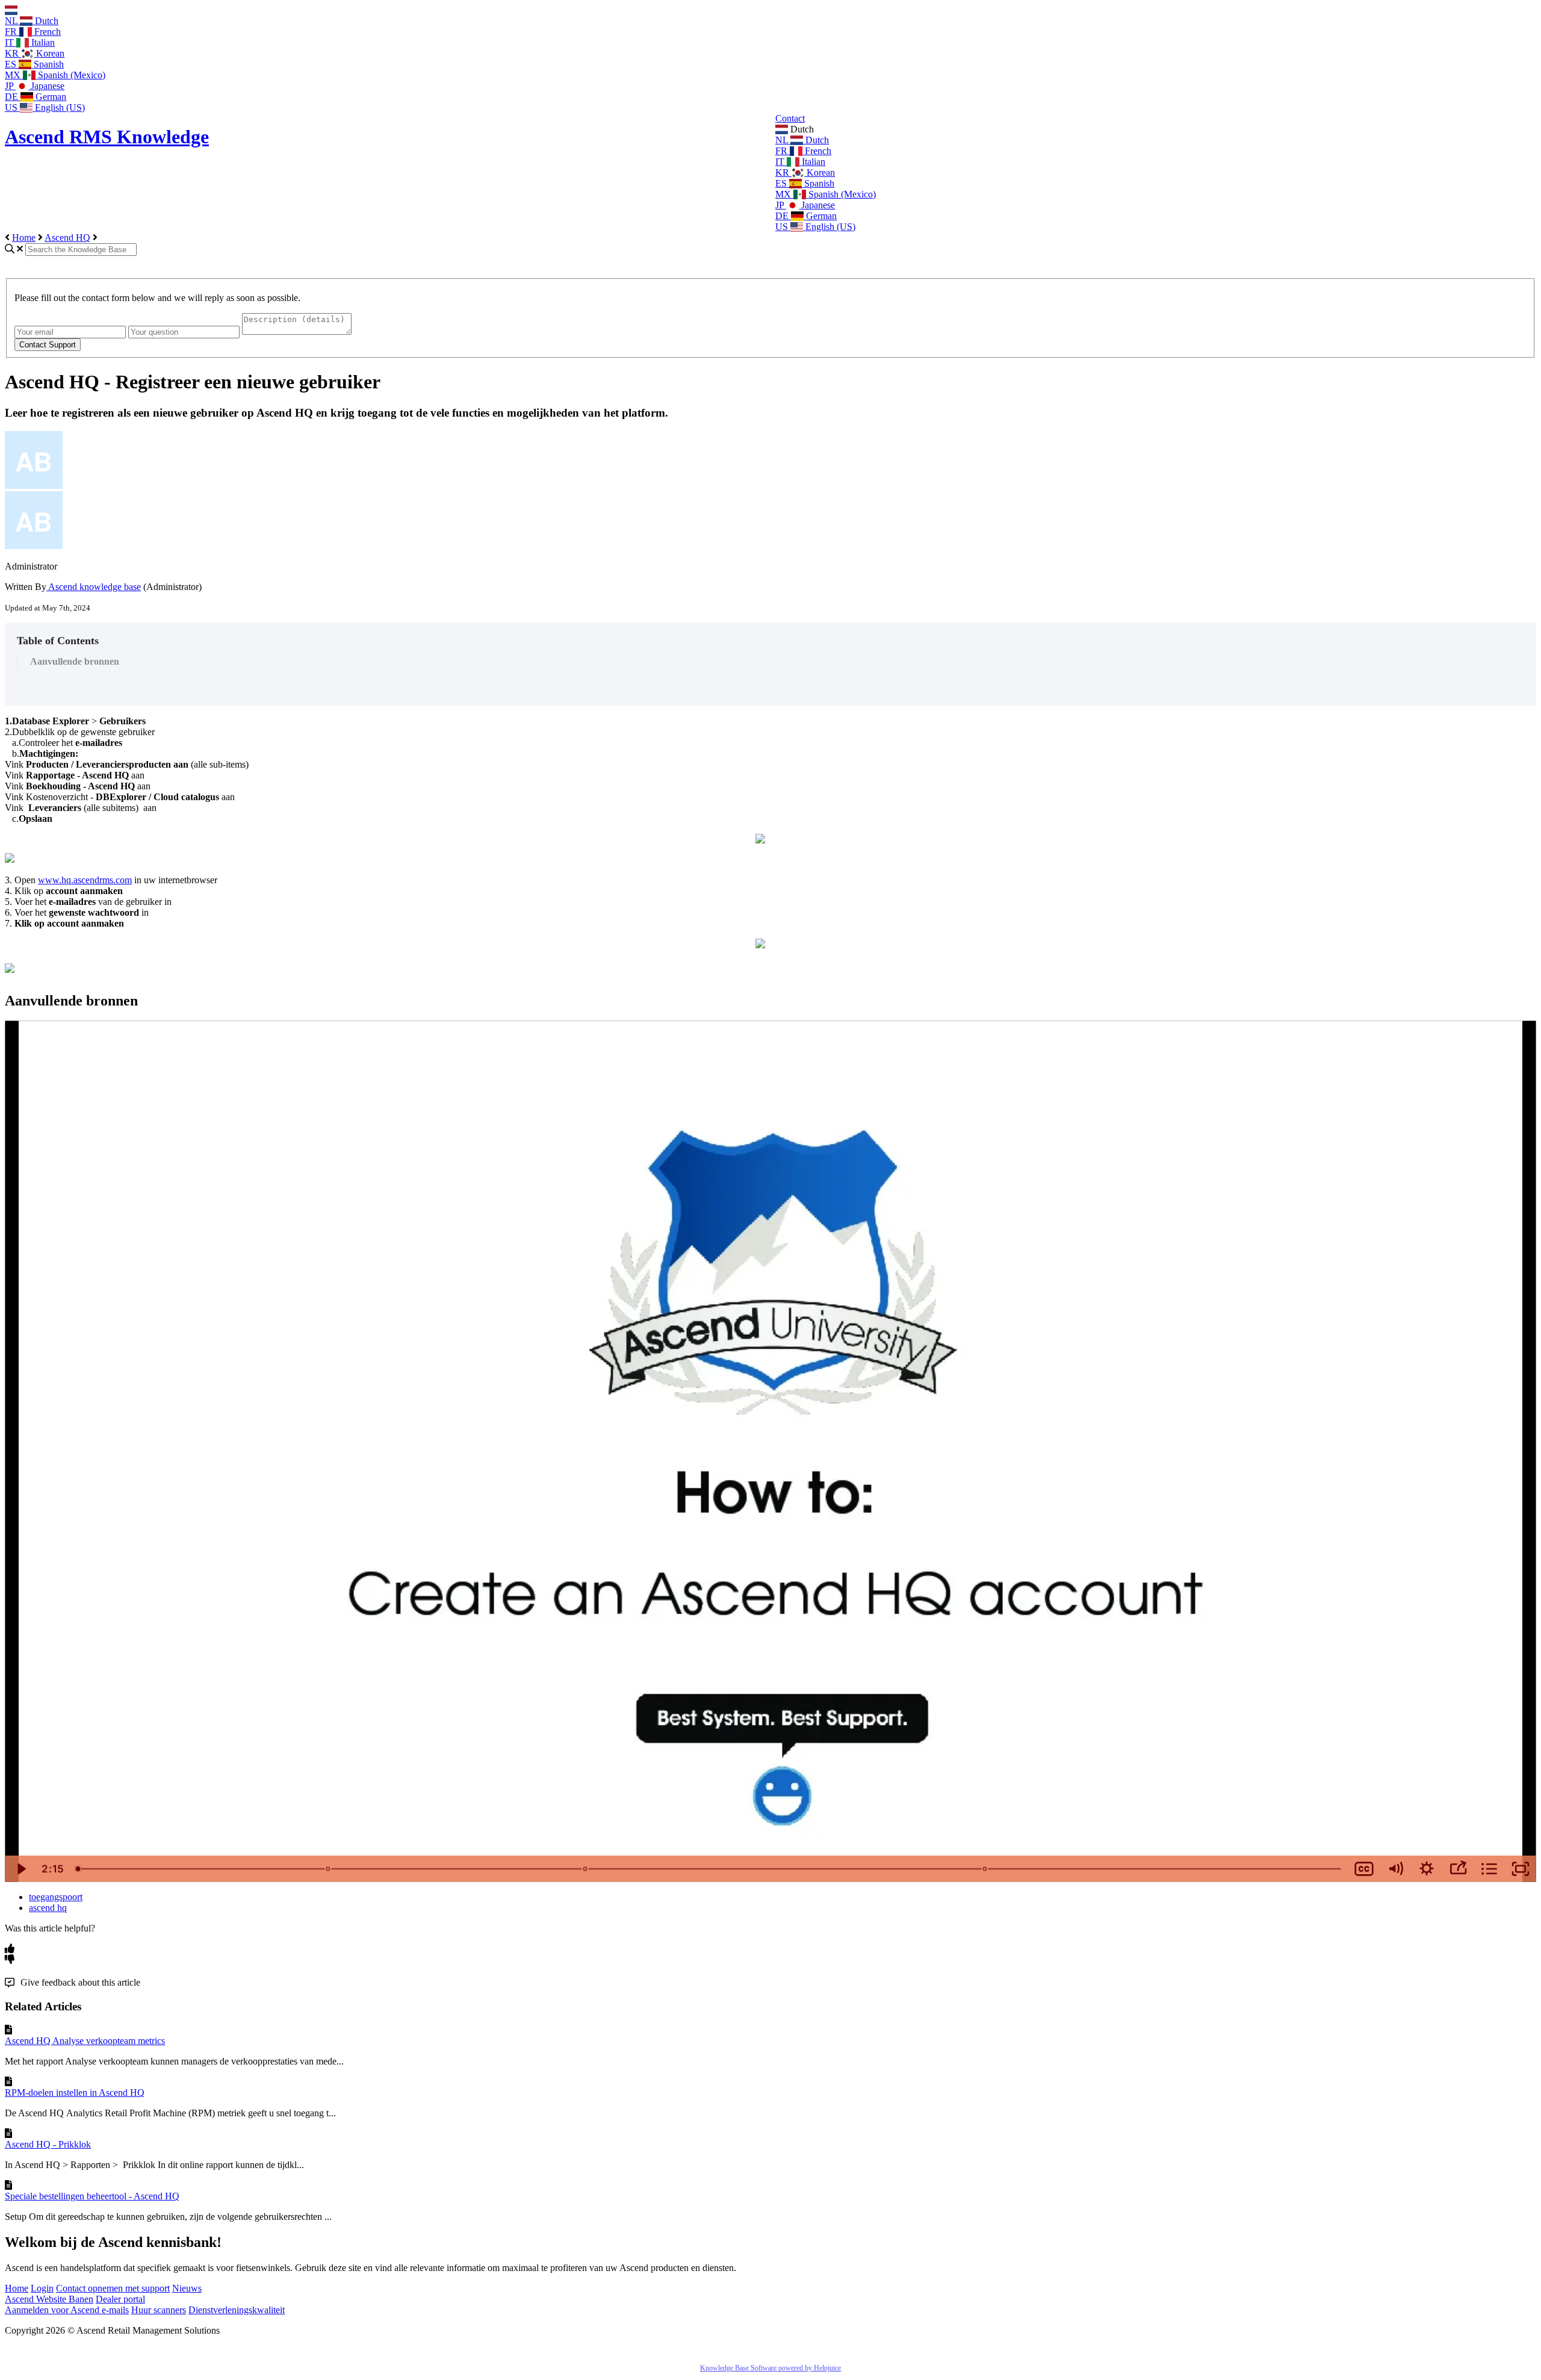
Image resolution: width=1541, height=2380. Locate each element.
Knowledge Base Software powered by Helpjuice (770, 2368)
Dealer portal (120, 2299)
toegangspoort (56, 1897)
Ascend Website (37, 2299)
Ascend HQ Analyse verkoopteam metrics (85, 2041)
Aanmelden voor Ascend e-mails (67, 2310)
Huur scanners (159, 2310)
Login (42, 2288)
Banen (81, 2299)
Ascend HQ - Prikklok (48, 2144)
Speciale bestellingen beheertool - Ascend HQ (92, 2196)
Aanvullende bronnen (75, 661)
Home (24, 238)
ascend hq (48, 1908)
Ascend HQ (67, 238)
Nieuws (187, 2288)
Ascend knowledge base (94, 587)
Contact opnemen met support (113, 2288)
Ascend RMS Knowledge (107, 137)
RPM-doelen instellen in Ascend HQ (75, 2093)
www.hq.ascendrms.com (85, 880)
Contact (790, 118)
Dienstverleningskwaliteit (237, 2310)
